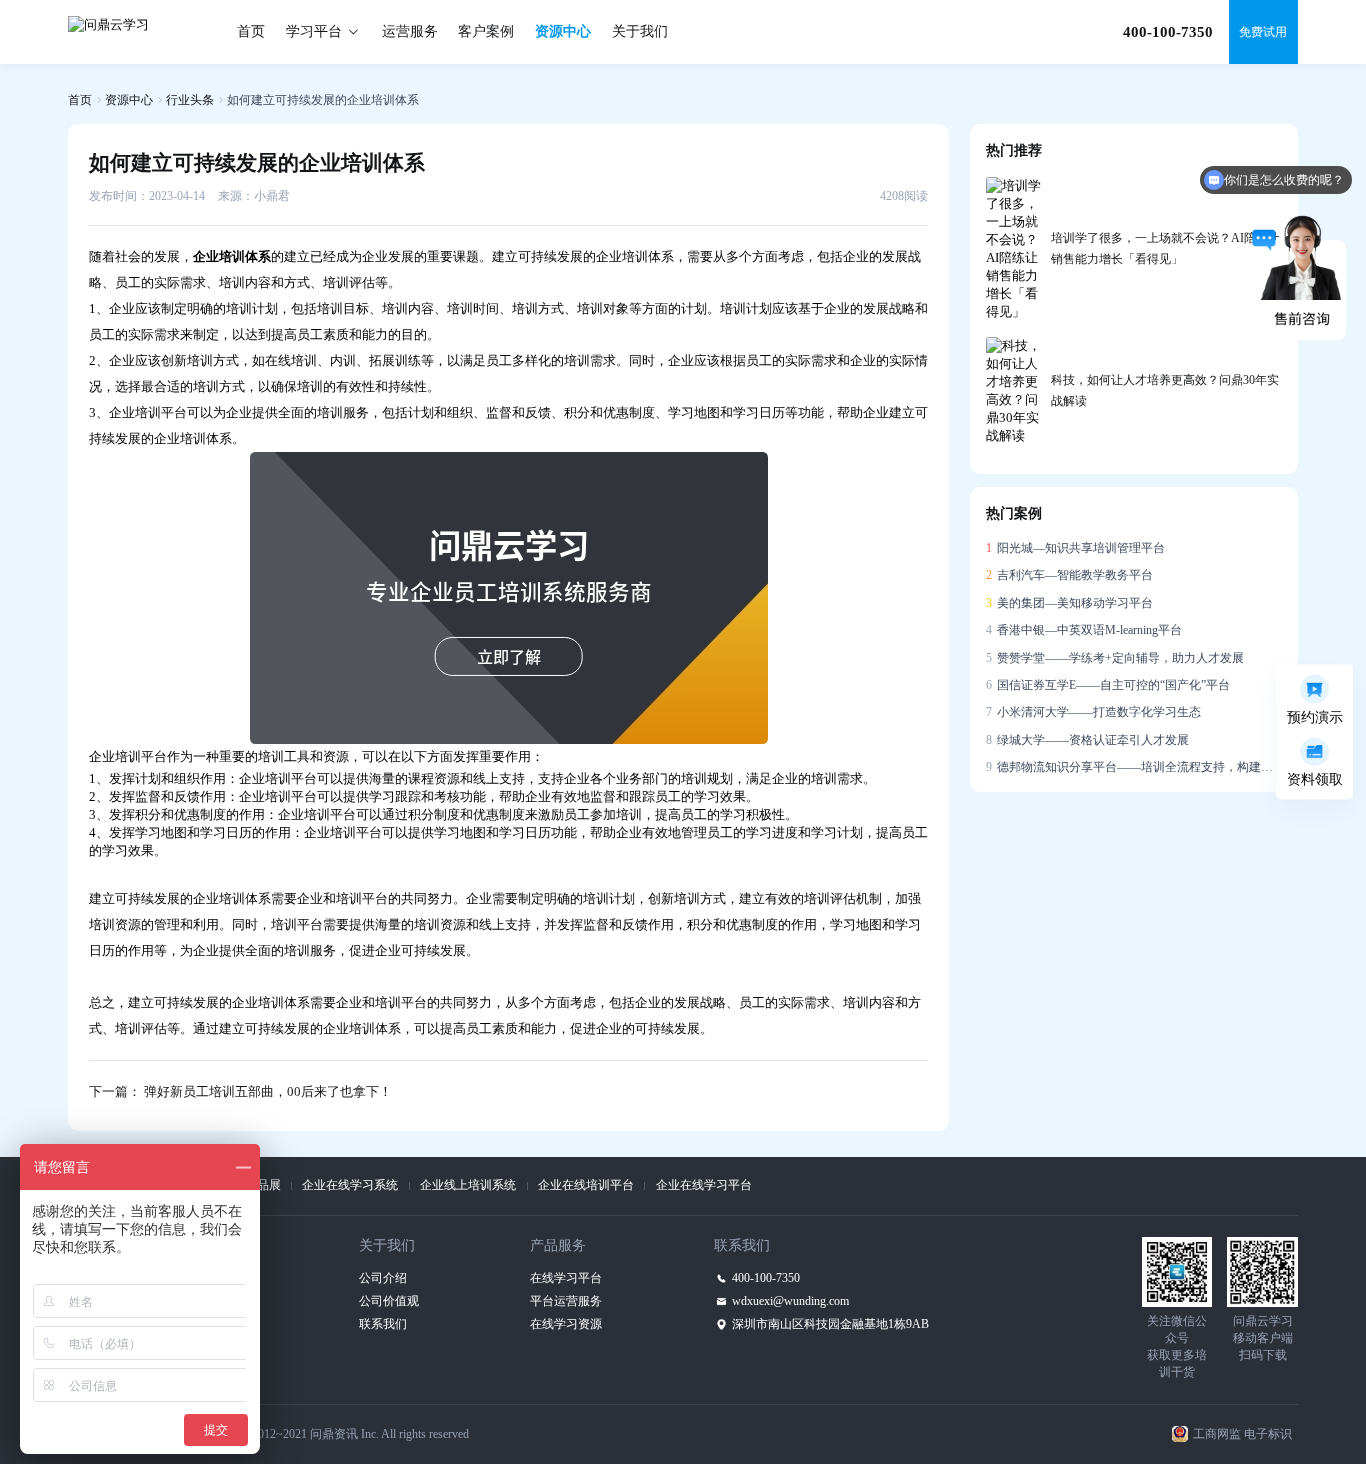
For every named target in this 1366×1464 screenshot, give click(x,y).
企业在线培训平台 (586, 1185)
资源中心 (563, 31)
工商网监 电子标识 (1242, 1434)
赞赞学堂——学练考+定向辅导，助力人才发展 (1115, 658)
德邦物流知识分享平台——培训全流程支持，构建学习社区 (1134, 767)
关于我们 (640, 31)
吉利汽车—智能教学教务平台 (1069, 575)
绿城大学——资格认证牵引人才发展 (1087, 740)
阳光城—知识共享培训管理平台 (1075, 548)
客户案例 (486, 31)
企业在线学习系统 (350, 1185)
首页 (251, 31)
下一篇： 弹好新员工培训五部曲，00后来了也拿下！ (240, 1091)
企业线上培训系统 (468, 1185)
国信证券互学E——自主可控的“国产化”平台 (1108, 685)
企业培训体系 (232, 898)
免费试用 (1263, 32)
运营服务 (410, 31)
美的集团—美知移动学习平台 (1069, 603)
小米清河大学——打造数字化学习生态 (1093, 712)
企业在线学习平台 (704, 1185)
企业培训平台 (148, 412)
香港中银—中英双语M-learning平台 (1084, 630)
